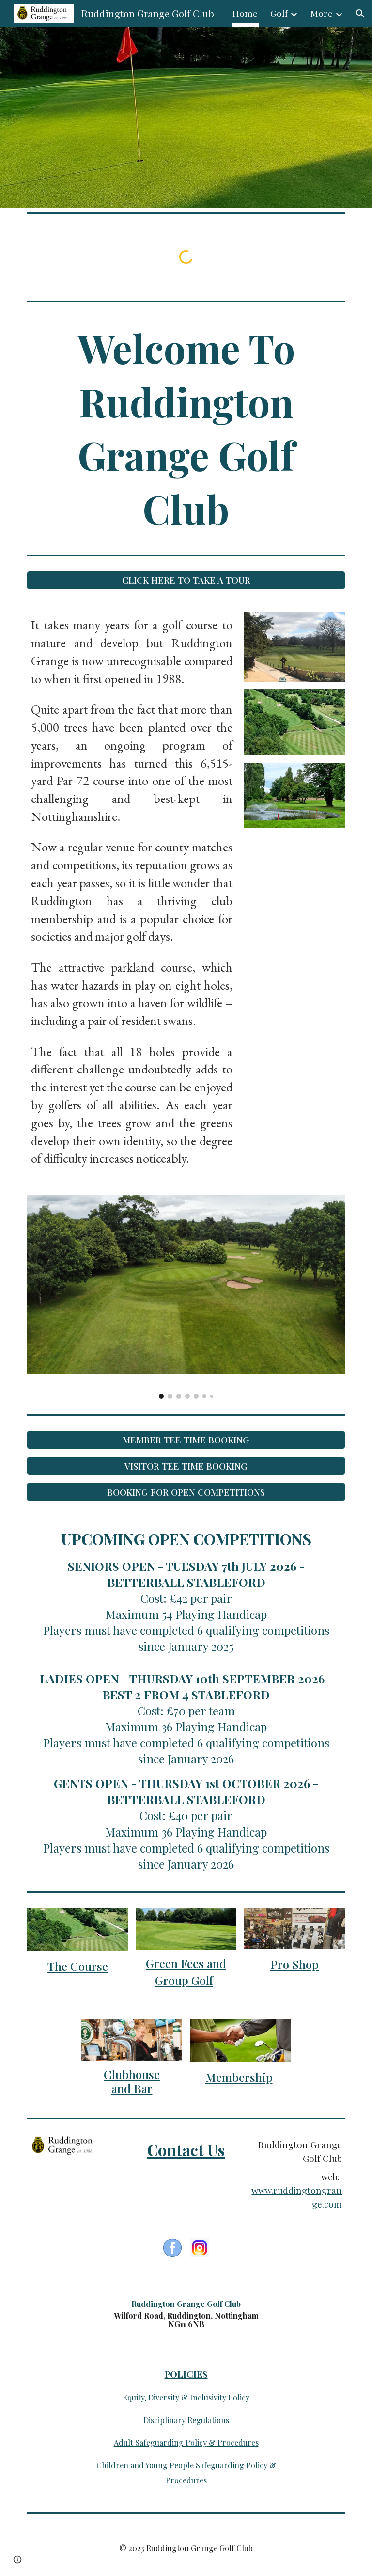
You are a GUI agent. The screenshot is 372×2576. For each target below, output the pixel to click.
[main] (186, 428)
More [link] (322, 13)
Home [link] (245, 13)
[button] (360, 14)
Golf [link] (279, 13)
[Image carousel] (186, 1297)
